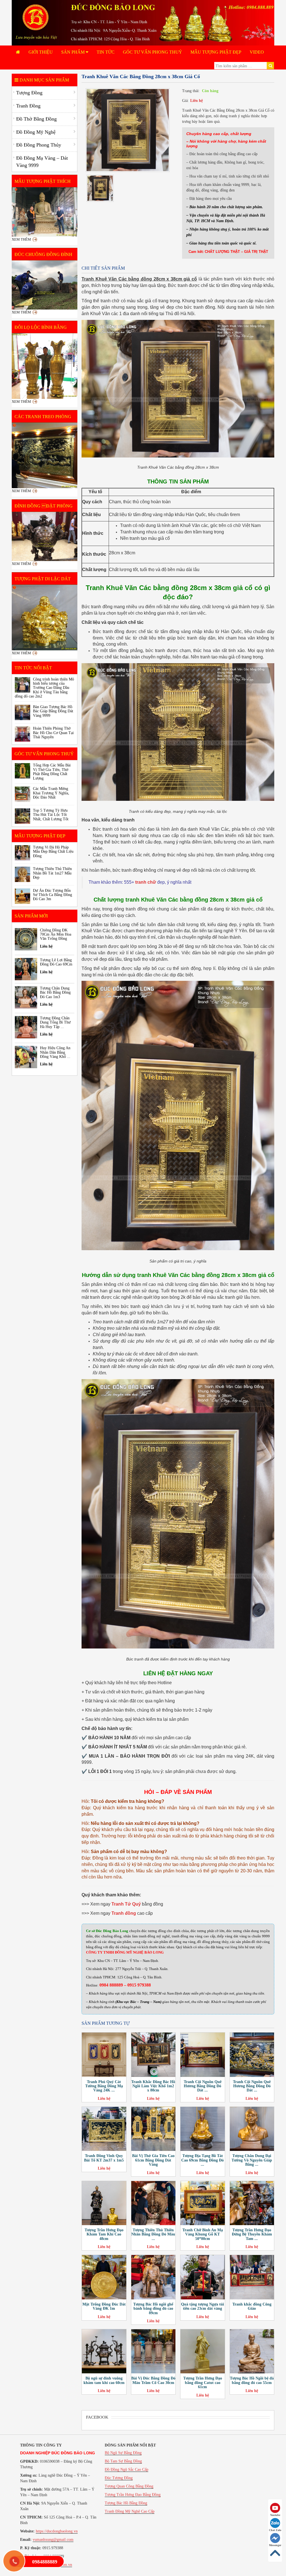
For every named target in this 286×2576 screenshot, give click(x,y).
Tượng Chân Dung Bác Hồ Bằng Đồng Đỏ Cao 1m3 (55, 993)
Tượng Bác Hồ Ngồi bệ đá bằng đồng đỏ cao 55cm (252, 2380)
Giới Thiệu (41, 52)
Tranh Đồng (28, 106)
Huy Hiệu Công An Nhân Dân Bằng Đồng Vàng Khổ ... (55, 1052)
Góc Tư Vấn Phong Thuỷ (152, 52)
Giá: (185, 101)
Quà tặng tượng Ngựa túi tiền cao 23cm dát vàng (202, 2306)
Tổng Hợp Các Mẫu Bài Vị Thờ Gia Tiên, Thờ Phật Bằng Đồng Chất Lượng (52, 772)
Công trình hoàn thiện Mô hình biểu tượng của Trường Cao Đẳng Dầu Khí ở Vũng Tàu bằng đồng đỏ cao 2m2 (44, 688)
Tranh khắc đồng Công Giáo (252, 2306)
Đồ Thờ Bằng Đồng (36, 119)
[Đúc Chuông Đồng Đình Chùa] (45, 285)
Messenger (275, 2545)
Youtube (275, 2515)
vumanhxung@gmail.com (53, 2540)
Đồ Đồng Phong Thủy (39, 145)
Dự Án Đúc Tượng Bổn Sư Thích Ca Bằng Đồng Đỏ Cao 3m (53, 895)
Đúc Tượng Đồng (119, 2478)
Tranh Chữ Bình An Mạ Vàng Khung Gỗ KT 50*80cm (203, 2234)
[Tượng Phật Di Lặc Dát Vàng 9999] (45, 618)
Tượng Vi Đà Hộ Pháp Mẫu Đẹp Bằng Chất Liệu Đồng (53, 852)
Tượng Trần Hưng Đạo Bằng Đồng (133, 2495)
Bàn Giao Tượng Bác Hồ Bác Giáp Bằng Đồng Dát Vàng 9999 (53, 711)
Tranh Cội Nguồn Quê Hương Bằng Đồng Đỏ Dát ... (203, 2086)
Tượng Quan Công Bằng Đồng (129, 2486)
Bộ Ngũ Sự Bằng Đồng (123, 2453)
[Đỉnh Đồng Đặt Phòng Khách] (45, 536)
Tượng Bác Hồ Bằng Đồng (126, 2503)
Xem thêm (21, 239)
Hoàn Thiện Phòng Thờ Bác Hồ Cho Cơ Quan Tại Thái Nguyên (53, 733)
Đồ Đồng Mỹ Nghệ (36, 132)
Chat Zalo (275, 2530)
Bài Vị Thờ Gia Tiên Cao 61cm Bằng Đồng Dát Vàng (153, 2160)
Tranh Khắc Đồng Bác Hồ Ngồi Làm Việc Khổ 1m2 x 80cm (153, 2086)
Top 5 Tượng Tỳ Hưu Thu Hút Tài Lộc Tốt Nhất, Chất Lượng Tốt (51, 815)
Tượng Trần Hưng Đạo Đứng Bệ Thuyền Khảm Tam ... (252, 2234)
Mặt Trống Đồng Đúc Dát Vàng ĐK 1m (104, 2306)
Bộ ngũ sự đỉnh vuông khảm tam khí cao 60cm (104, 2380)
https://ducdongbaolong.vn (57, 2531)
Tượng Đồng (29, 93)
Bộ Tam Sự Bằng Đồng (123, 2461)
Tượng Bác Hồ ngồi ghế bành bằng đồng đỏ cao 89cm (153, 2309)
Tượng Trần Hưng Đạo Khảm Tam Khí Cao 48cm (104, 2234)
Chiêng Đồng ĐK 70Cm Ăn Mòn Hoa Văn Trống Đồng (56, 934)
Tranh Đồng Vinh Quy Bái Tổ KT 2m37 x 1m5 (104, 2158)
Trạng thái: (191, 91)
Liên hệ (196, 101)
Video (257, 52)
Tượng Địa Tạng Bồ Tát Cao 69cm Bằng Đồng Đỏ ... (202, 2160)
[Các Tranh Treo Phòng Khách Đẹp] (45, 455)
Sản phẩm (73, 52)
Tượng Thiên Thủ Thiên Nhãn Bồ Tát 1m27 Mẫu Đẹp (52, 873)
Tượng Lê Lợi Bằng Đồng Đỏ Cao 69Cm (56, 962)
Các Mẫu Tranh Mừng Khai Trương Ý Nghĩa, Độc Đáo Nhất (51, 793)
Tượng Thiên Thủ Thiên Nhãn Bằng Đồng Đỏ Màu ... (153, 2234)
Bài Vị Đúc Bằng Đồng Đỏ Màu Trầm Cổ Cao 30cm (153, 2380)
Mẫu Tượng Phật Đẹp (216, 52)
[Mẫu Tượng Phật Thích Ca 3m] (45, 212)
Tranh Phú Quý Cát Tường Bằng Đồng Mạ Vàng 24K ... (104, 2086)
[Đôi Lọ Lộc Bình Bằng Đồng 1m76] (45, 366)
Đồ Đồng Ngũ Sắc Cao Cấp (127, 2470)
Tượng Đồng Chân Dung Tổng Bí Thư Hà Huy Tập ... (55, 1022)
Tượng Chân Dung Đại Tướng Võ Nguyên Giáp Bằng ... (252, 2160)
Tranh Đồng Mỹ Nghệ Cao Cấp (130, 2511)
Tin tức (106, 52)
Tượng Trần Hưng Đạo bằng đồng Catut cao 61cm (203, 2383)
